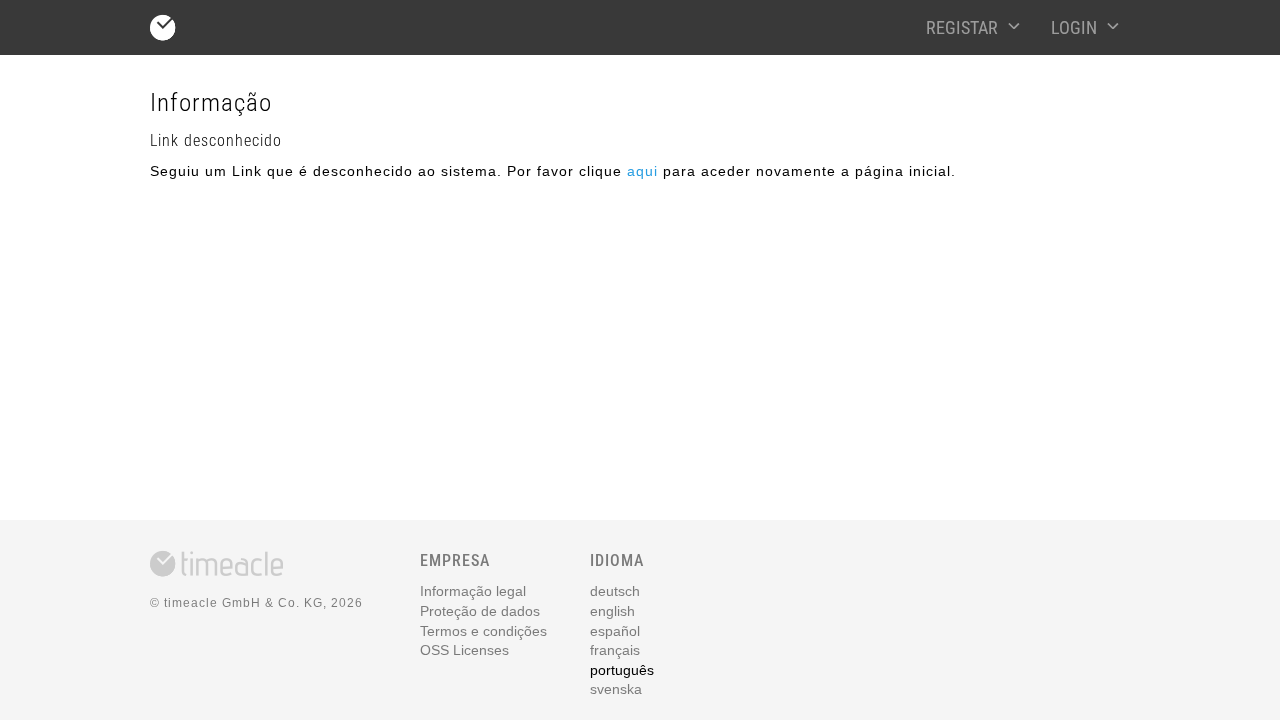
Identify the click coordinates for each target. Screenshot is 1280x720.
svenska (616, 689)
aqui (642, 171)
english (612, 611)
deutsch (615, 591)
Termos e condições (483, 631)
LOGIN (1074, 27)
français (615, 650)
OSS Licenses (464, 650)
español (615, 631)
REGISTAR (962, 27)
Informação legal (473, 591)
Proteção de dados (480, 611)
